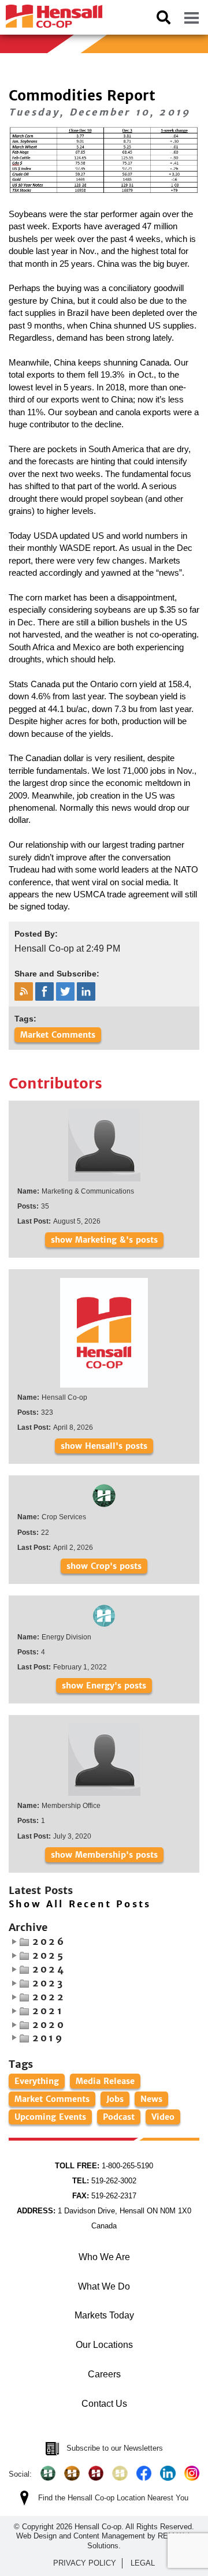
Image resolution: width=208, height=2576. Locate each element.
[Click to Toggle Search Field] (164, 17)
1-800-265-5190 (104, 2166)
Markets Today (104, 2315)
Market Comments (58, 1035)
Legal (143, 2563)
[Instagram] (192, 2473)
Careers (104, 2374)
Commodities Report (82, 96)
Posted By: (36, 934)
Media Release (105, 2081)
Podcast (119, 2117)
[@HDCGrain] (96, 2473)
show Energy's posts (104, 1686)
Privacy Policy (85, 2563)
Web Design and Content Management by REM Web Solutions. (104, 2540)
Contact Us (104, 2404)
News (151, 2099)
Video (163, 2117)
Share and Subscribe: (57, 974)
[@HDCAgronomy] (48, 2473)
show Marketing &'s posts (104, 1240)
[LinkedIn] (168, 2473)
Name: (28, 1191)
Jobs (115, 2099)
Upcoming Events (50, 2117)
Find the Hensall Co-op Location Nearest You (113, 2498)
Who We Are (104, 2257)
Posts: (28, 1206)
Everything (37, 2081)
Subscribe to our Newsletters (115, 2448)
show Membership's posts (104, 1855)
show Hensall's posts (104, 1446)
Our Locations (104, 2345)
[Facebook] (144, 2473)
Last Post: (34, 1221)
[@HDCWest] (120, 2473)
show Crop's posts (104, 1566)
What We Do (104, 2286)
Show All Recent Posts (80, 1904)
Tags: (25, 1019)
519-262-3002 (104, 2181)
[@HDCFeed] (72, 2473)
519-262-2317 (104, 2196)
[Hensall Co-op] (51, 13)
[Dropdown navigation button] (191, 17)
